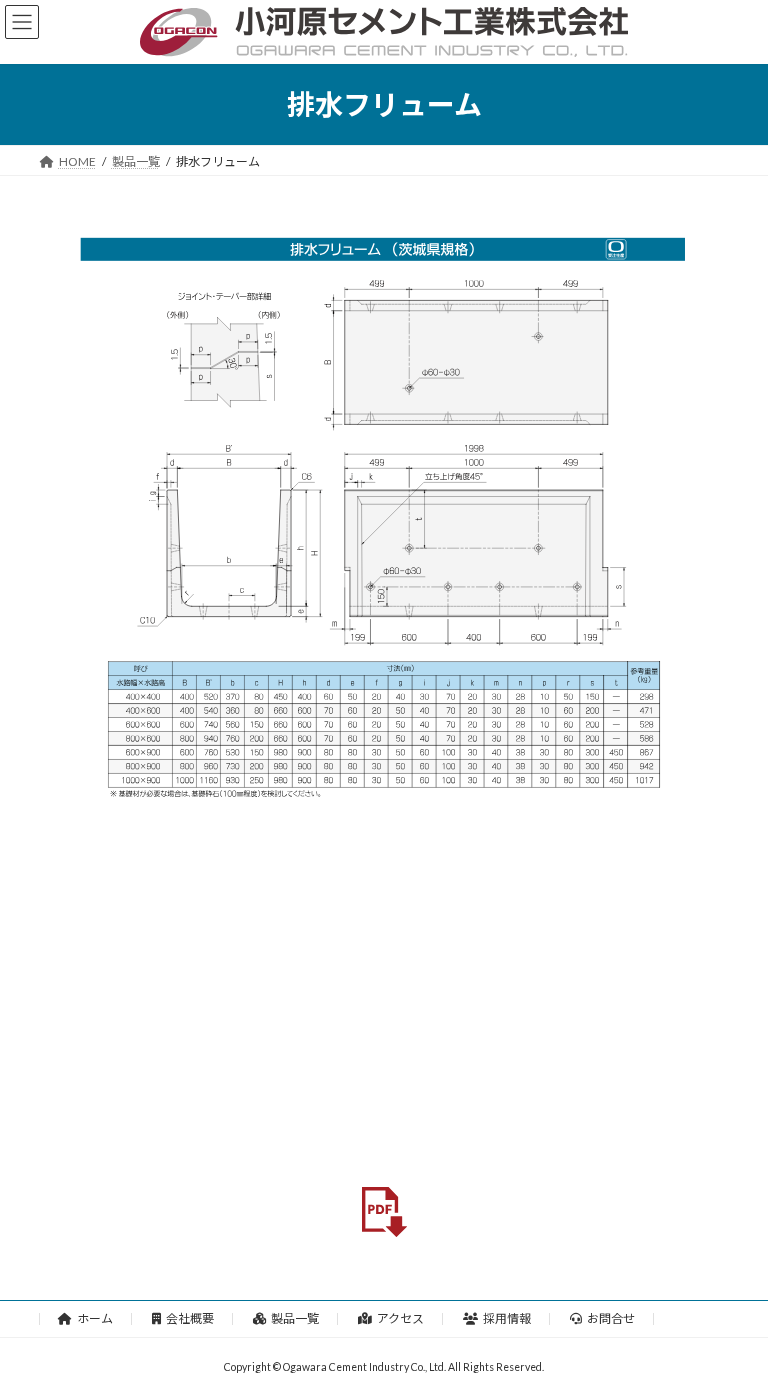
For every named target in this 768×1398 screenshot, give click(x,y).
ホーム (95, 1318)
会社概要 (190, 1318)
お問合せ (611, 1318)
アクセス (400, 1318)
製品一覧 (295, 1318)
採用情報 (507, 1318)
